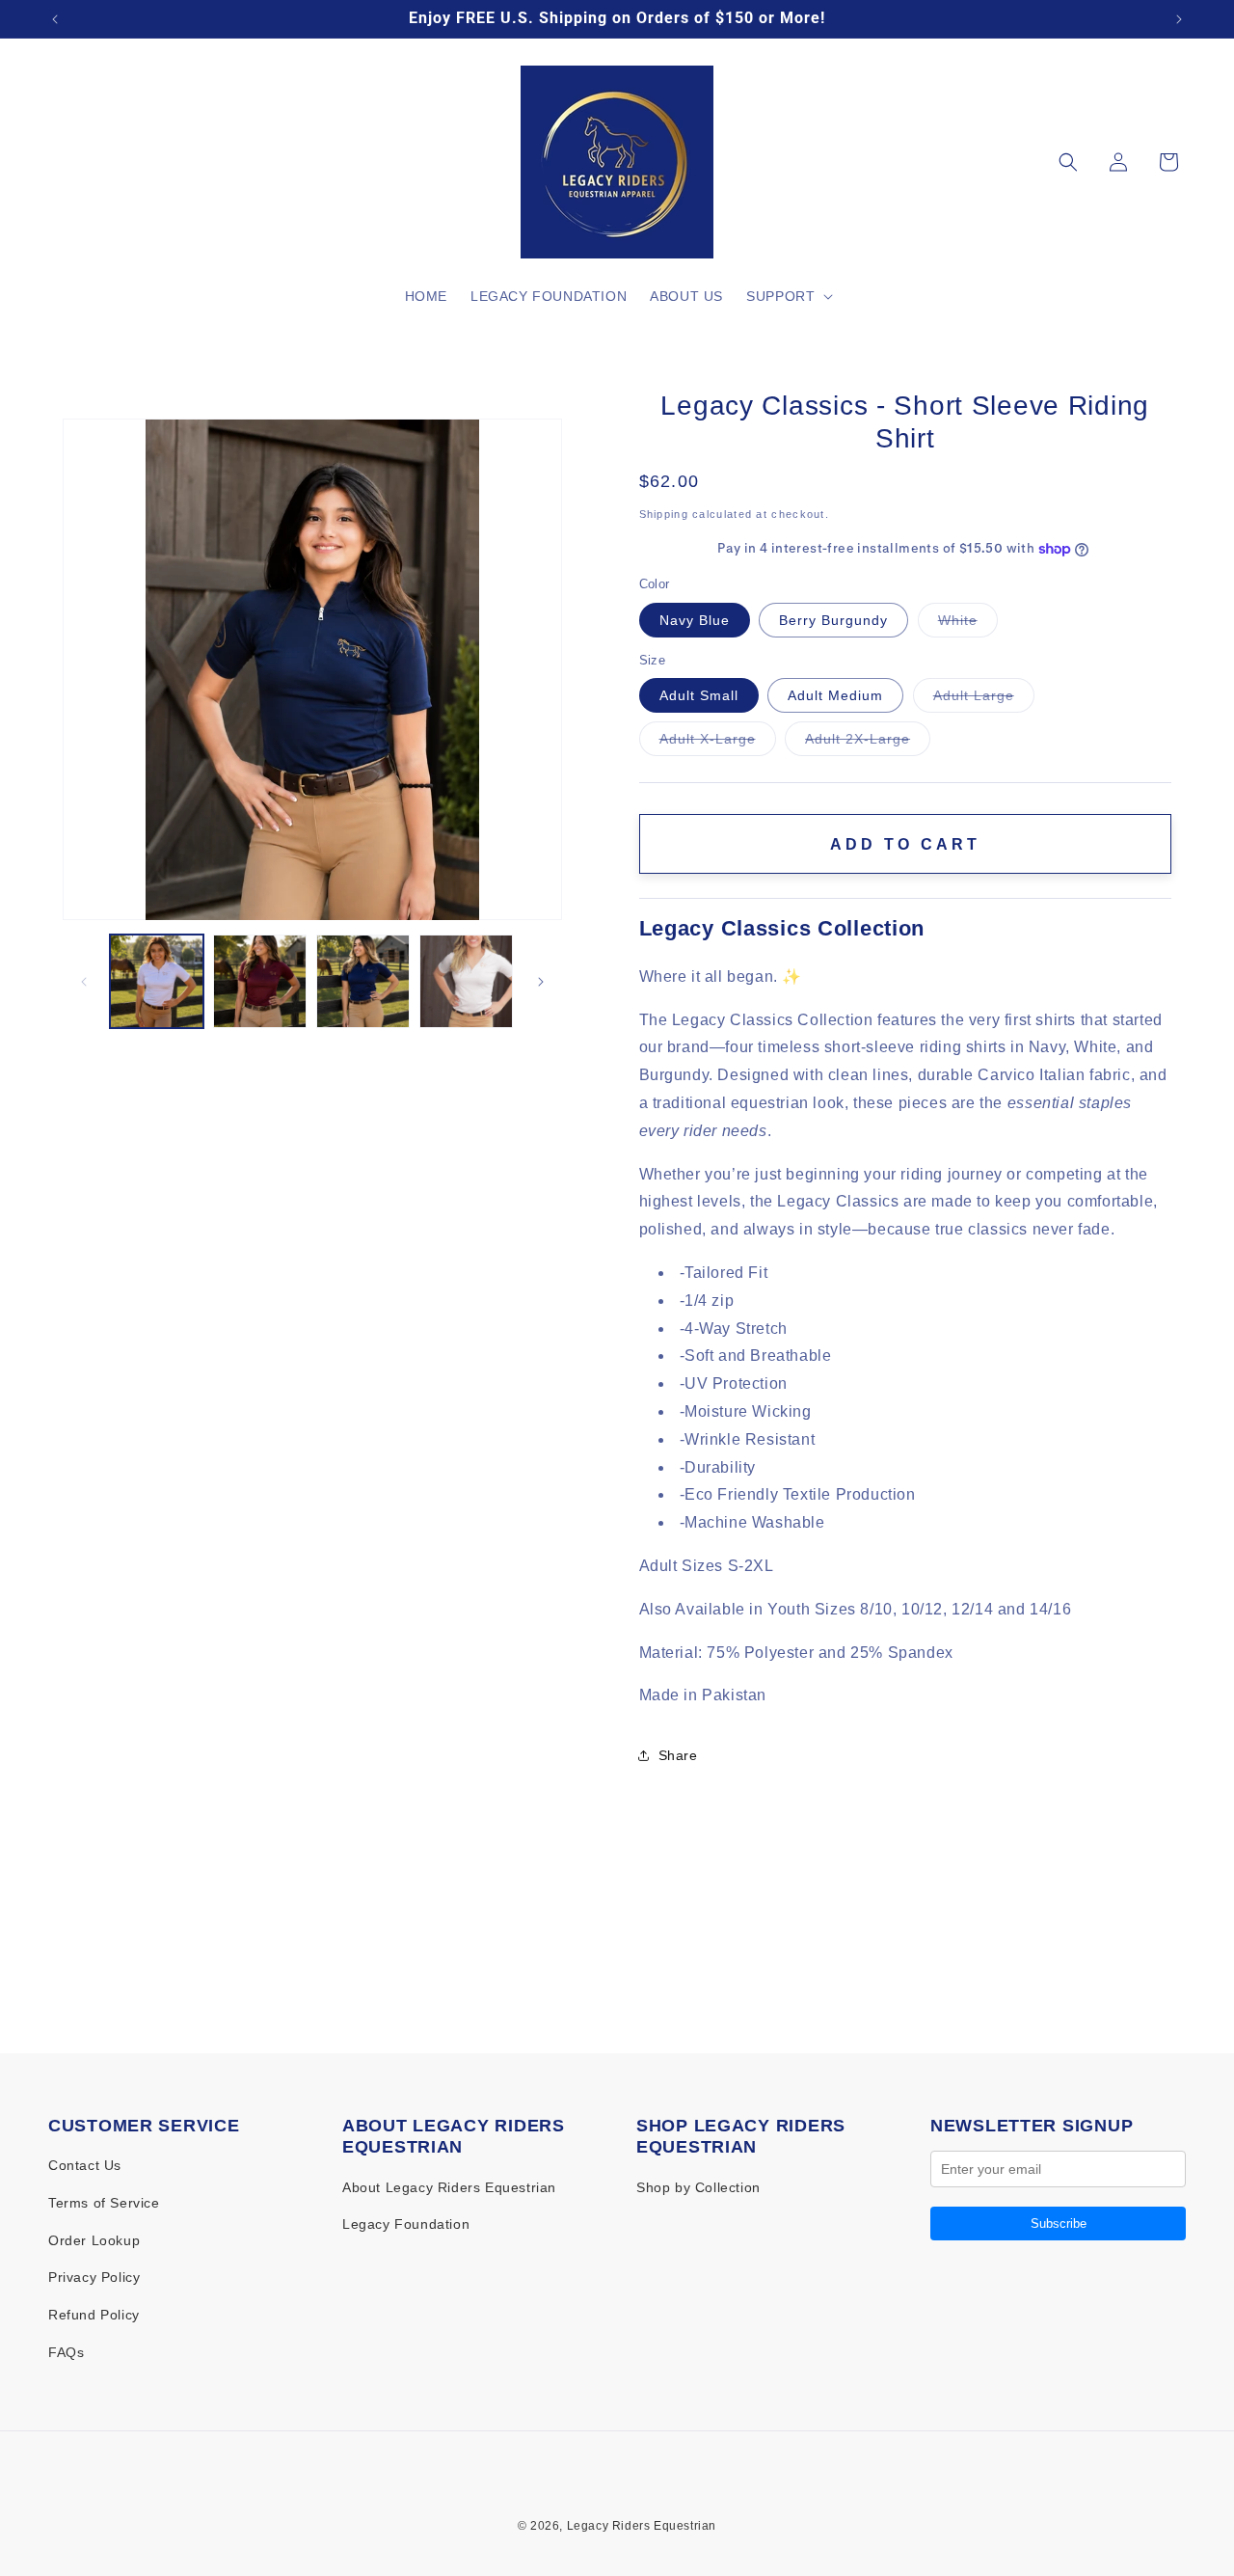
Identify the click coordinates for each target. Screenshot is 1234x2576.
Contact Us (85, 2165)
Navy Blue (695, 620)
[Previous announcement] (55, 19)
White (968, 624)
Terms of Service (104, 2203)
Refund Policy (94, 2315)
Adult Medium (835, 695)
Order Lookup (94, 2240)
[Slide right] (541, 982)
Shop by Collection (698, 2187)
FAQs (66, 2352)
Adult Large (984, 700)
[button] (788, 296)
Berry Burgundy (833, 620)
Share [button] (678, 1755)
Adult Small (699, 695)
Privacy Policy (94, 2277)
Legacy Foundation (406, 2224)
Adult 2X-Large (868, 743)
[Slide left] (84, 982)
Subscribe (1059, 2223)
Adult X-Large (718, 743)
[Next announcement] (1179, 19)
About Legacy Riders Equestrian (449, 2187)
